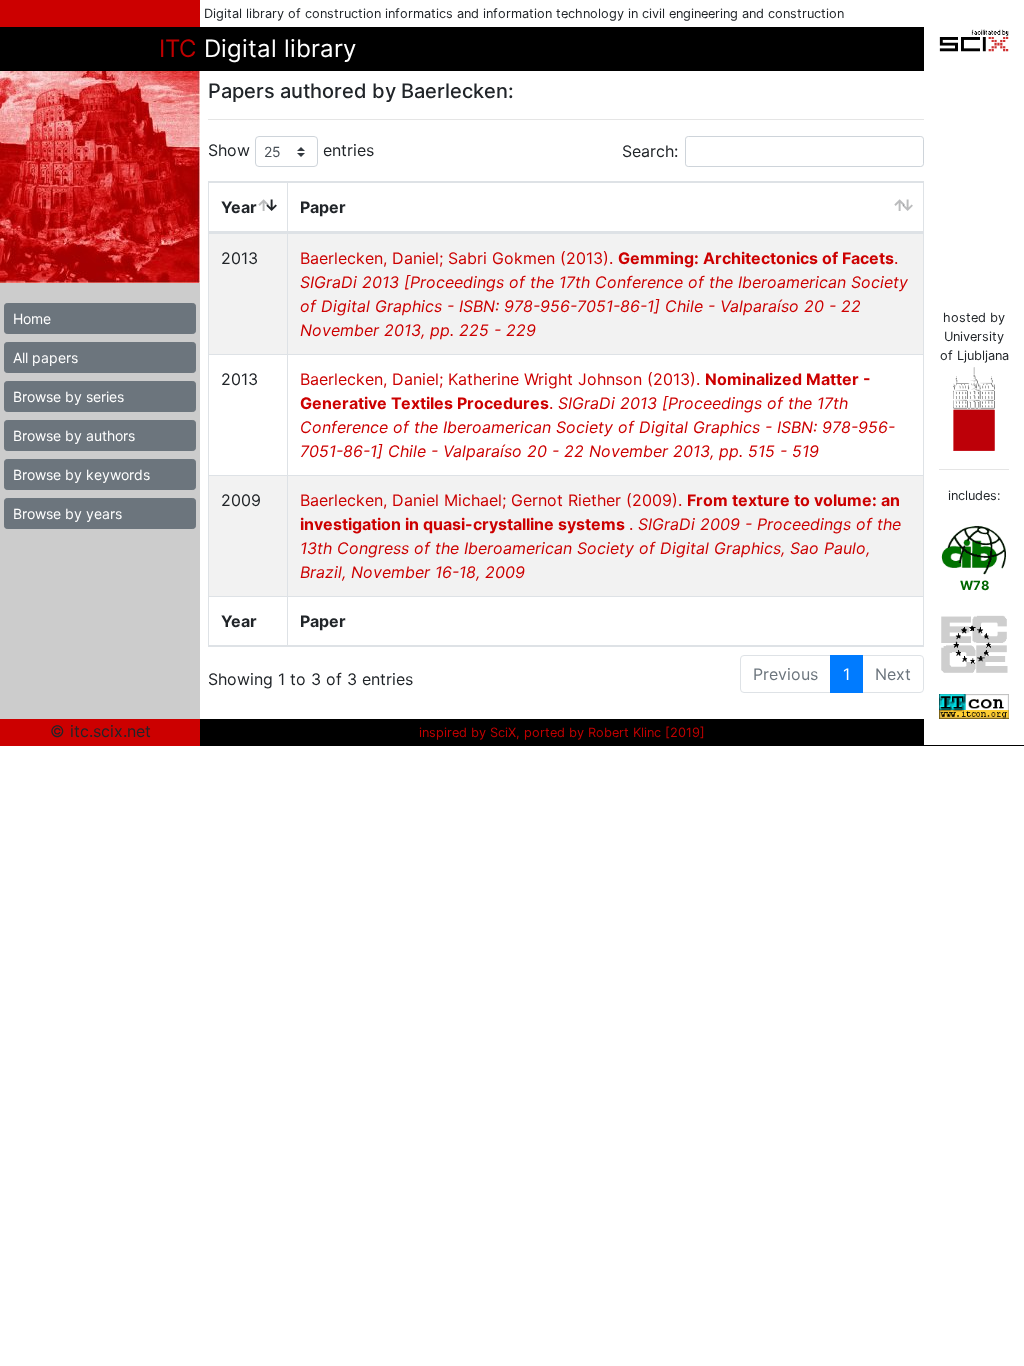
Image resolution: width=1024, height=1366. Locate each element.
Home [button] (32, 318)
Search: (650, 151)
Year (239, 207)
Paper (323, 207)
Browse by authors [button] (74, 435)
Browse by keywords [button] (81, 474)
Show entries (291, 150)
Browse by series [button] (68, 396)
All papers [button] (45, 357)
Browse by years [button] (67, 513)
